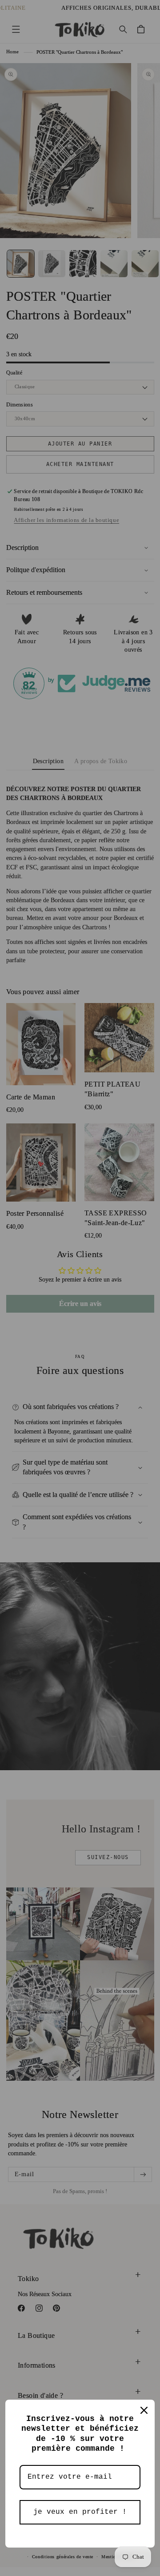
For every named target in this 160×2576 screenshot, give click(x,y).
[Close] (144, 2410)
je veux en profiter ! (80, 2512)
